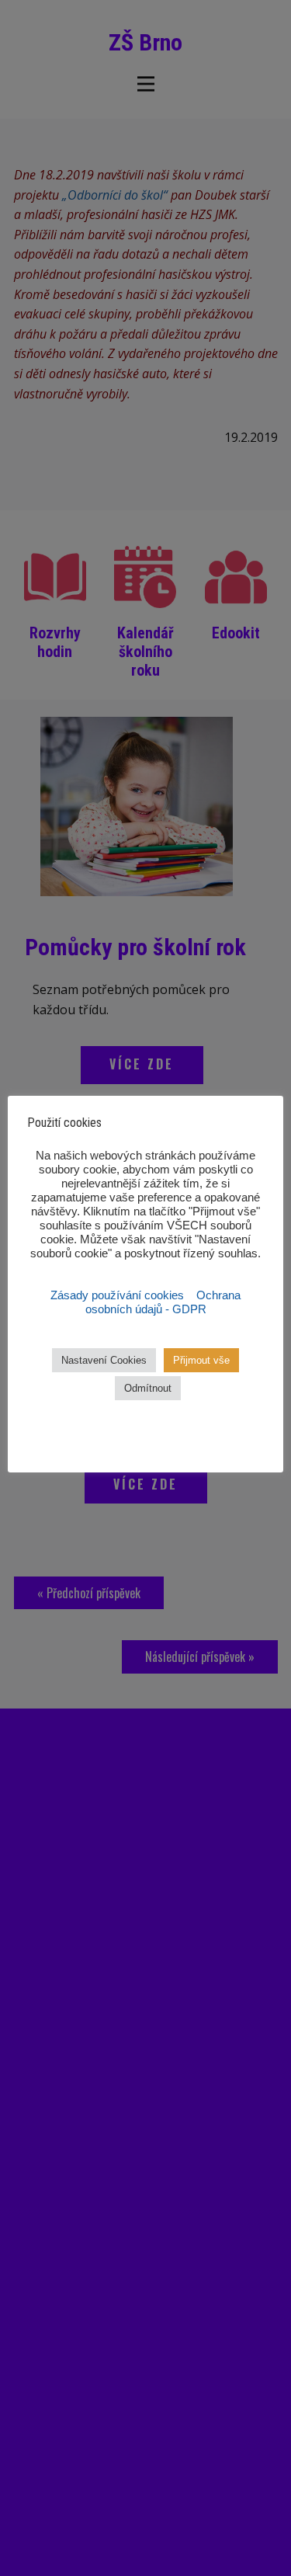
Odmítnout (148, 1388)
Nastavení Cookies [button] (104, 1360)
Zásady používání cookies (119, 1295)
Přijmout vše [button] (201, 1360)
